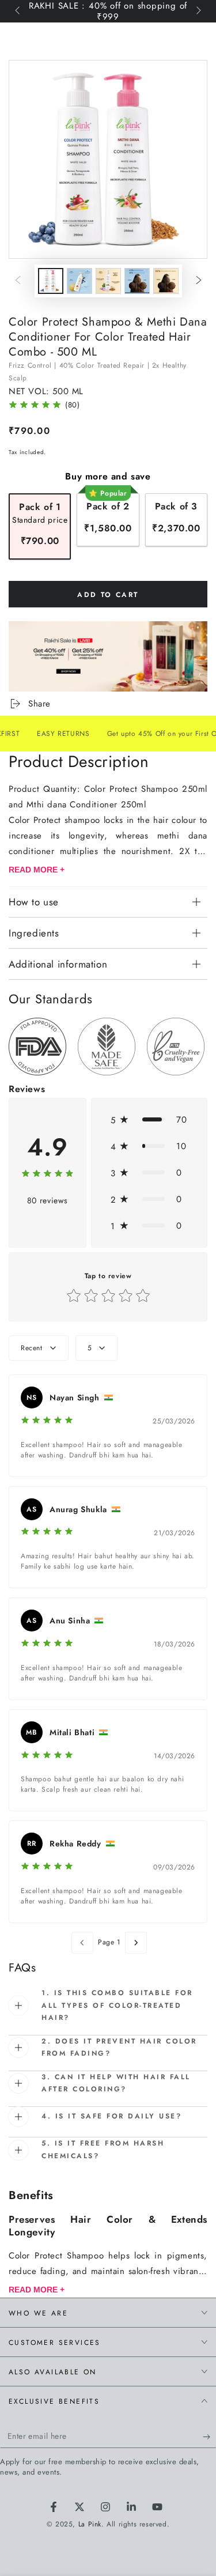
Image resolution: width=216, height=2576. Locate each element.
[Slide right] (198, 12)
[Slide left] (18, 12)
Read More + (37, 870)
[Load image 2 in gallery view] (79, 281)
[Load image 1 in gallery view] (51, 281)
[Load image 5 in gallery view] (166, 281)
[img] (35, 406)
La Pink (90, 2524)
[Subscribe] (209, 2437)
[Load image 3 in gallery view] (108, 281)
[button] (149, 1120)
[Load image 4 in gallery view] (137, 281)
